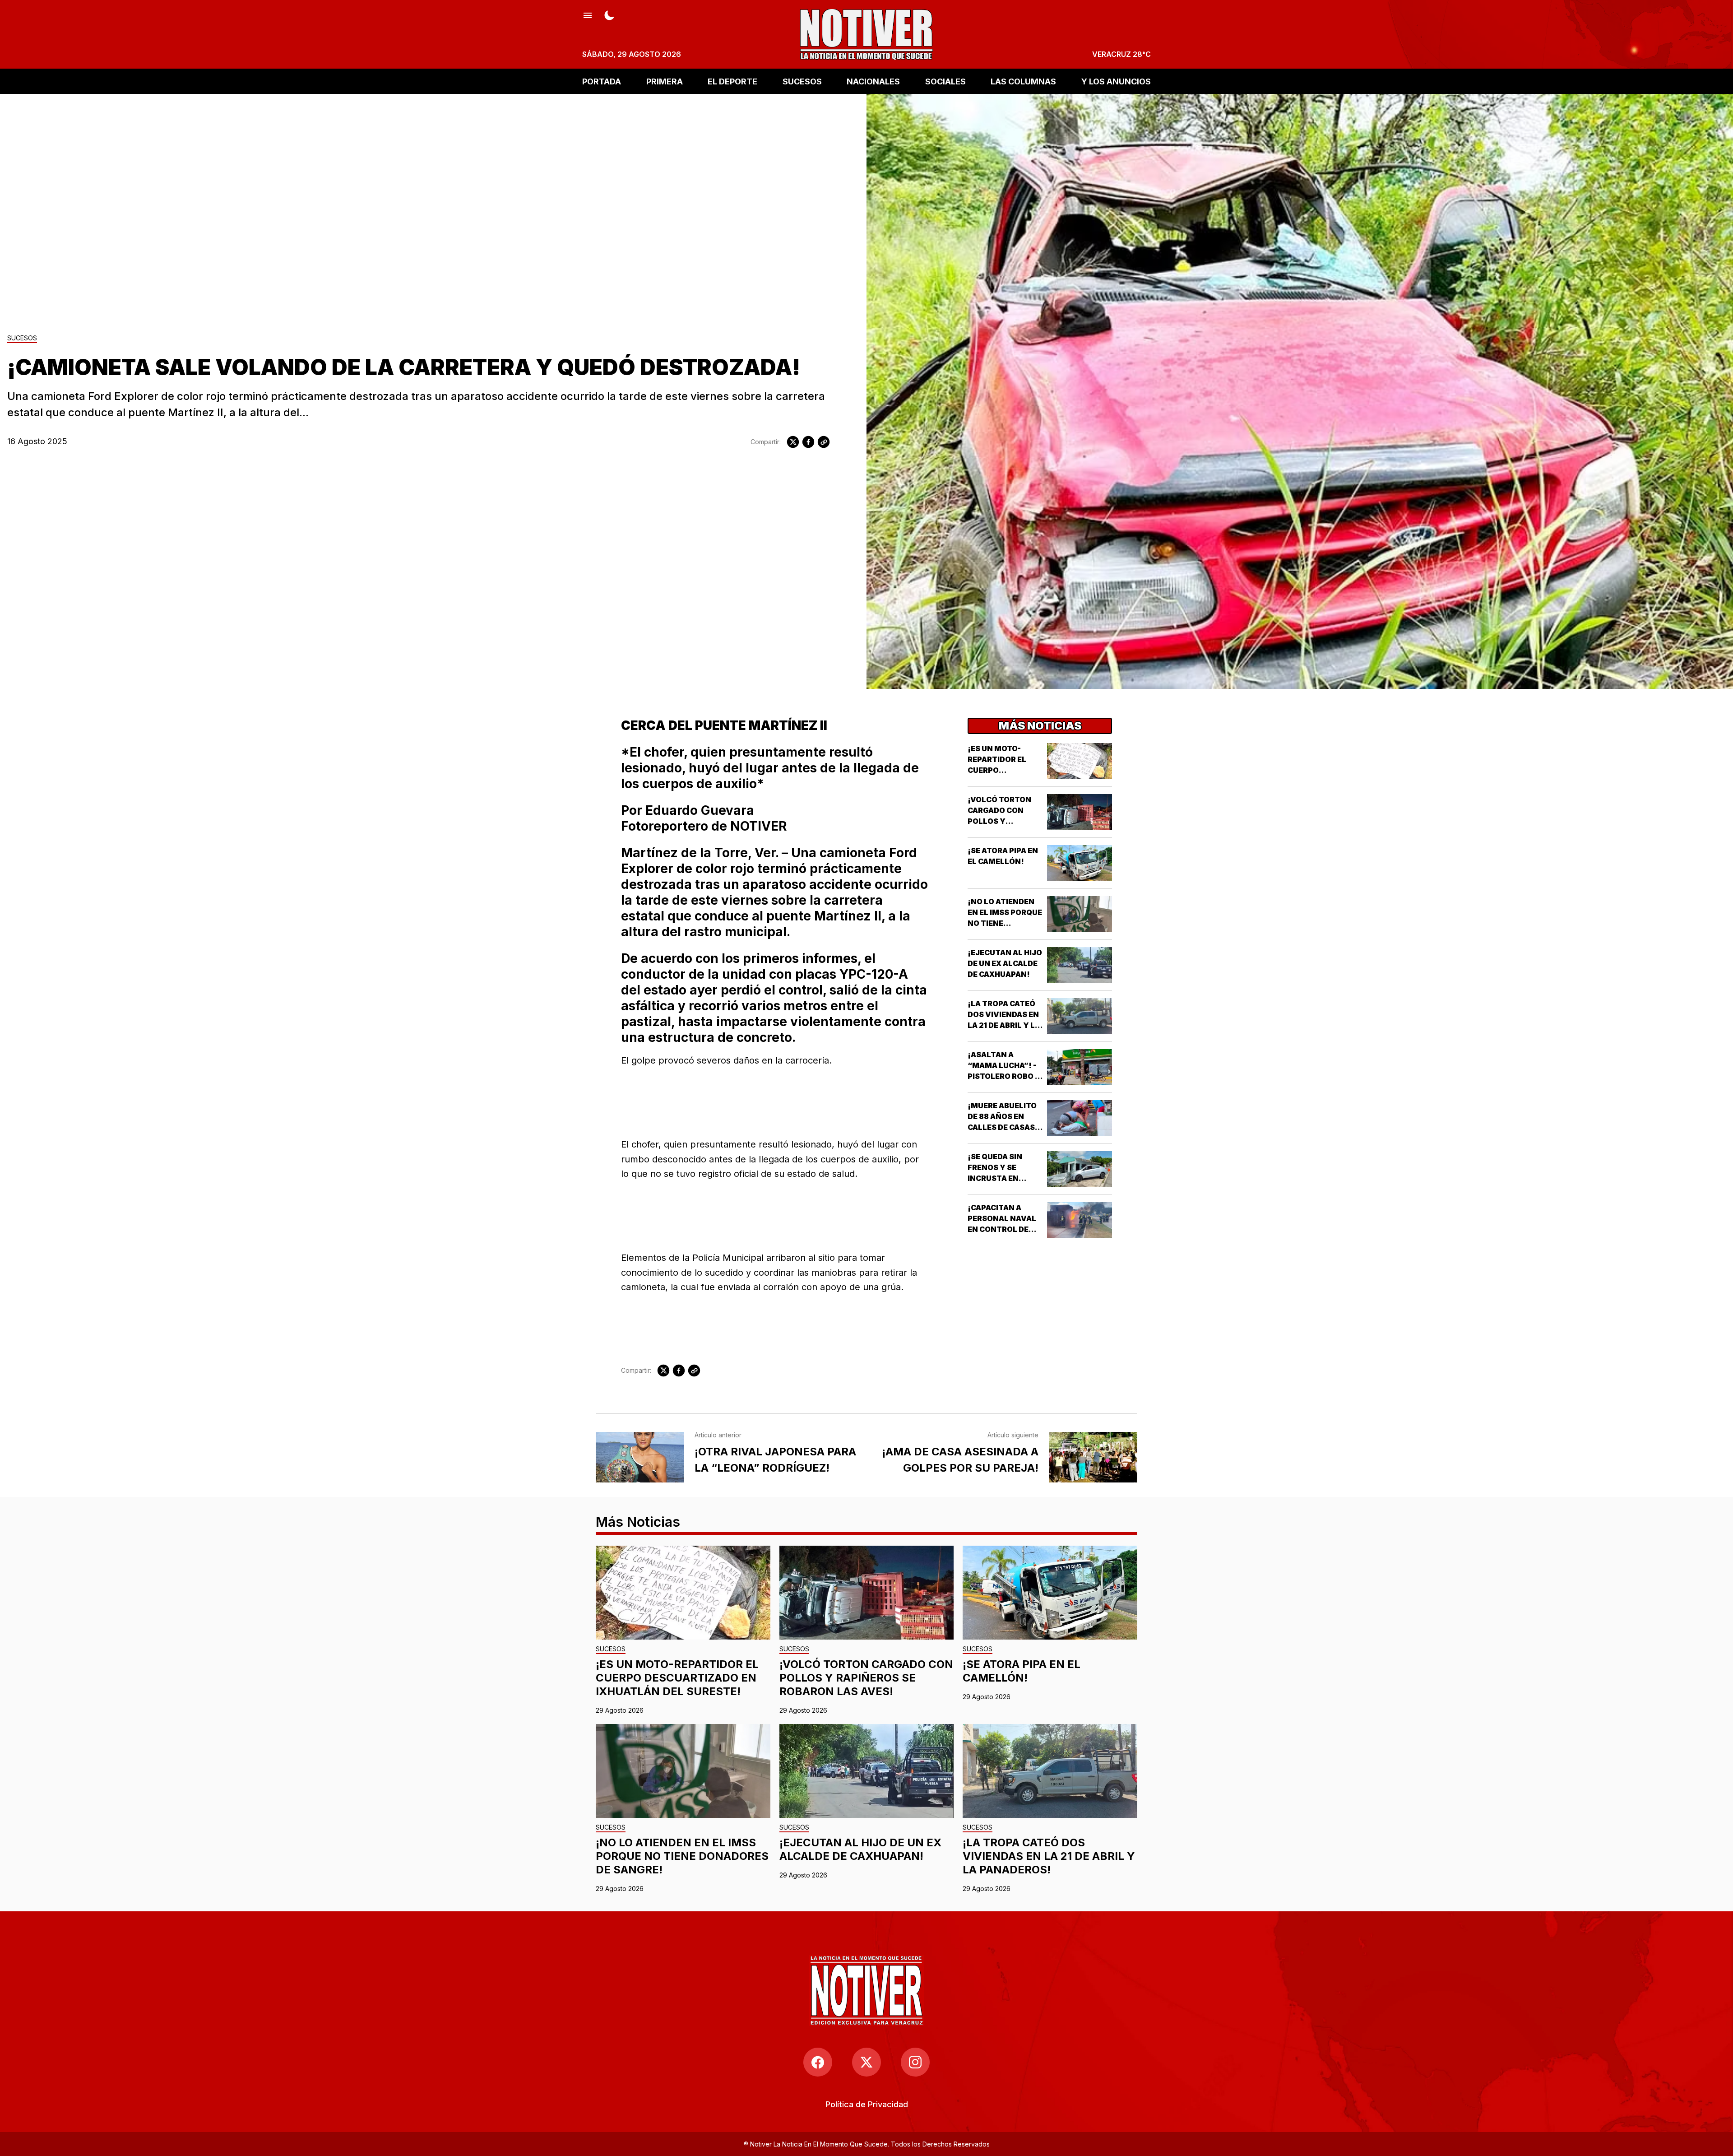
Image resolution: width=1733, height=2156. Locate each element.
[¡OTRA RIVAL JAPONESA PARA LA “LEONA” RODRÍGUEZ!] (640, 1457)
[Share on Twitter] (793, 442)
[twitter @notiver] (866, 2062)
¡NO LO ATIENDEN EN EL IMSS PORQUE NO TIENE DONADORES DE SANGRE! (1005, 923)
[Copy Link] (824, 442)
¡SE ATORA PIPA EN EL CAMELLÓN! (1022, 1671)
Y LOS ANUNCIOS (1116, 81)
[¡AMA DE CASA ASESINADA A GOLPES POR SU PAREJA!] (1093, 1457)
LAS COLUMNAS (1023, 81)
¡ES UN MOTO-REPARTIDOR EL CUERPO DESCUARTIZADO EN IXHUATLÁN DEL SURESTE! (677, 1678)
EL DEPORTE (732, 81)
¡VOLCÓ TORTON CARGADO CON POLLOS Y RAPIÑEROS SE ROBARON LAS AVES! (866, 1678)
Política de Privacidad (867, 2104)
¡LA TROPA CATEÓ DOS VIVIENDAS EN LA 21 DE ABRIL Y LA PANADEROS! (1049, 1856)
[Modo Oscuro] (609, 14)
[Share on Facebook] (808, 442)
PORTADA (602, 81)
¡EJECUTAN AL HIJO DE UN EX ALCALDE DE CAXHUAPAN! (1005, 963)
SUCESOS (802, 81)
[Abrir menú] (588, 14)
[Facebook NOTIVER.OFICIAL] (818, 2062)
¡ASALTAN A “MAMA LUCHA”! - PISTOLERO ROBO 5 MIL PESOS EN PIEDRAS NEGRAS (1004, 1076)
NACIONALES (873, 81)
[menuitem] (867, 2104)
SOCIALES (945, 81)
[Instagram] (915, 2062)
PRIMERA (665, 81)
